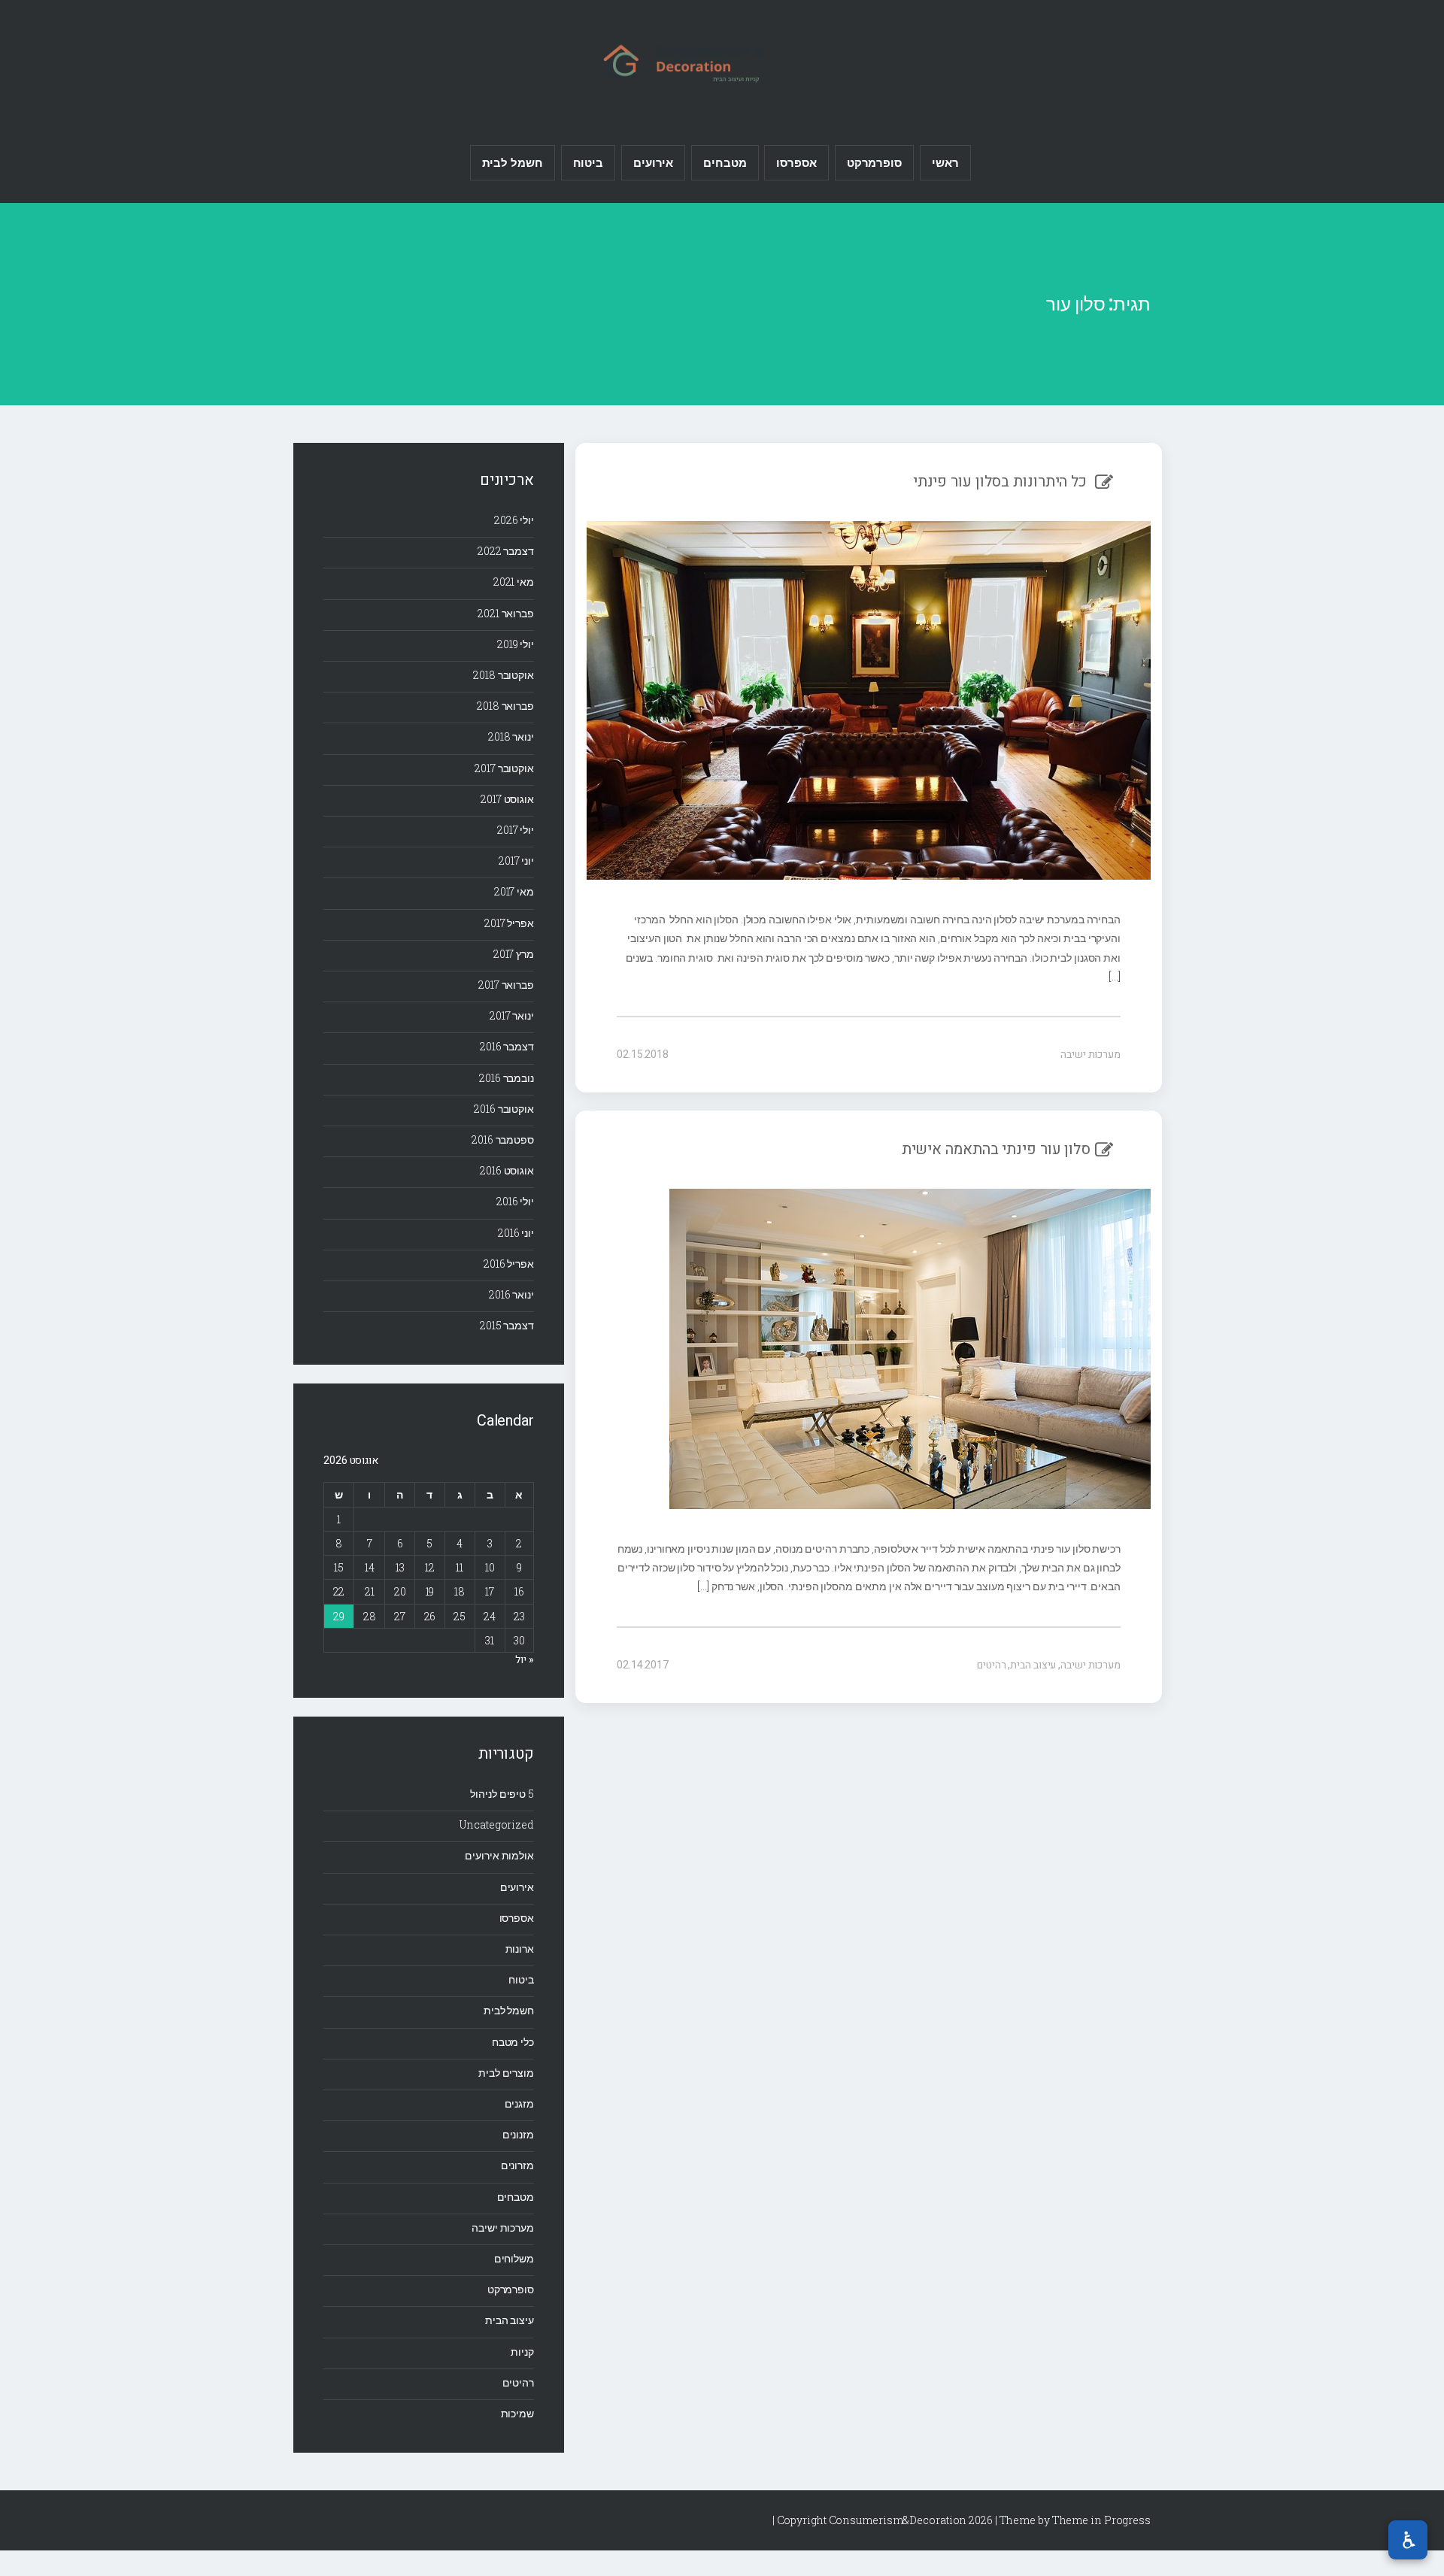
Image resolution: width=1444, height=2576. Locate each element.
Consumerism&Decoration (722, 61)
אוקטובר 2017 (504, 768)
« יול (525, 1660)
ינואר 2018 (511, 736)
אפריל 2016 (509, 1264)
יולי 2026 (514, 520)
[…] (1115, 976)
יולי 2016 (515, 1201)
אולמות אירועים (499, 1855)
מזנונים (518, 2134)
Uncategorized (497, 1824)
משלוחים (514, 2258)
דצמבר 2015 (507, 1325)
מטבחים (725, 162)
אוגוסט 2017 (507, 799)
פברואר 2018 (505, 706)
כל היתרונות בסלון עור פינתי (1002, 482)
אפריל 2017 (509, 923)
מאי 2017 (514, 891)
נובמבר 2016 (507, 1078)
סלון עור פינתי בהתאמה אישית (996, 1149)
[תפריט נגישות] (1408, 2540)
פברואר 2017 (506, 985)
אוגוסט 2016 (507, 1170)
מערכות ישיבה (1091, 1055)
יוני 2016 (516, 1233)
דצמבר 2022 (506, 551)
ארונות (520, 1949)
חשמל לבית (513, 162)
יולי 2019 (516, 644)
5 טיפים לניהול (502, 1794)
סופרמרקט (874, 162)
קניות (522, 2352)
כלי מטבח (513, 2042)
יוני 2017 (516, 861)
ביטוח (589, 162)
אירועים (653, 162)
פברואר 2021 (506, 613)
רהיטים (991, 1665)
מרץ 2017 (514, 954)
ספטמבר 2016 (503, 1140)
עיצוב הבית (1033, 1665)
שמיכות (517, 2413)
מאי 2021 (514, 582)
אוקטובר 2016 (504, 1109)
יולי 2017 (516, 830)
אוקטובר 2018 (504, 675)
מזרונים (517, 2165)
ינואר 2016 (511, 1294)
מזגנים (519, 2103)
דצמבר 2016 (507, 1046)
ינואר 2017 (512, 1015)
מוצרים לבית (506, 2073)
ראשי (945, 162)
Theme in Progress (1101, 2520)
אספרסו (796, 162)
